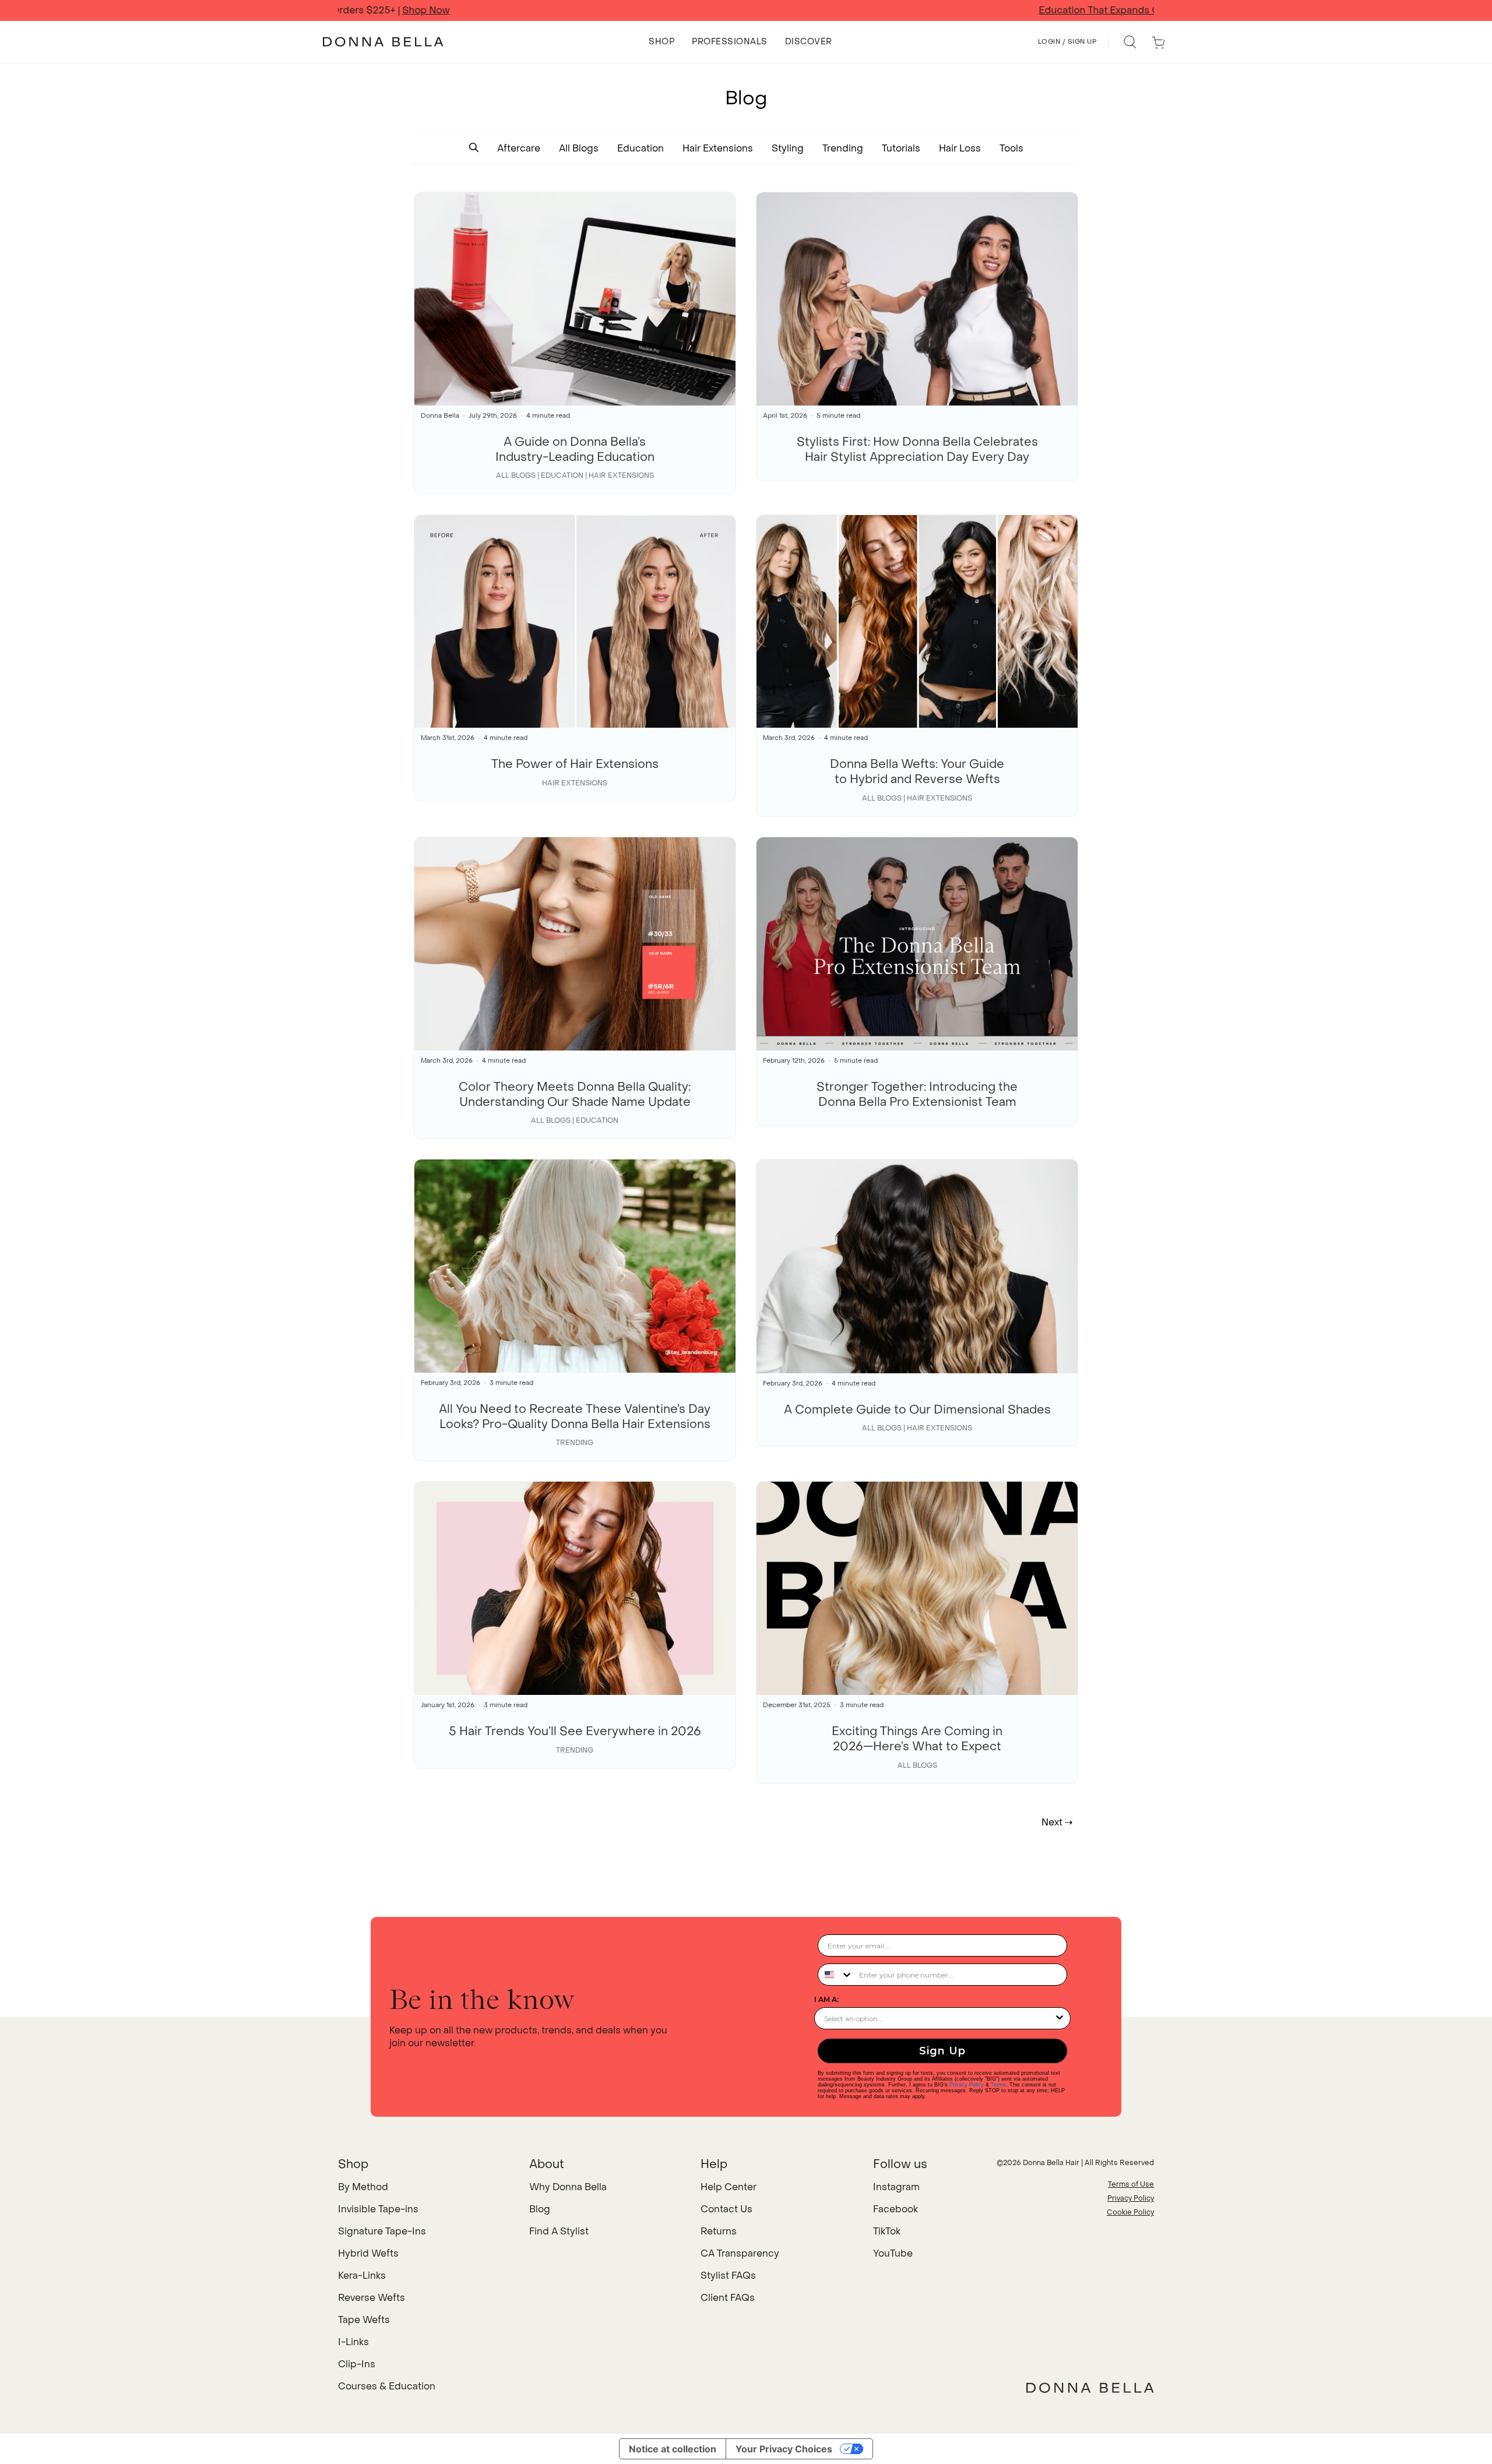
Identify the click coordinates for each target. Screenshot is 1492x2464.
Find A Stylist (559, 2231)
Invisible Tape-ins (378, 2209)
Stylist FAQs (728, 2276)
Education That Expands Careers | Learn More (746, 10)
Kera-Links (362, 2276)
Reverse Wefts (372, 2298)
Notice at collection (673, 2449)
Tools (1011, 148)
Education (641, 148)
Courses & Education (387, 2386)
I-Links (353, 2342)
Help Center (729, 2187)
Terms (998, 2085)
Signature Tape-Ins (382, 2231)
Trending (843, 148)
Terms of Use (1131, 2184)
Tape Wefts (364, 2320)
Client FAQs (728, 2298)
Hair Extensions (718, 148)
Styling (788, 148)
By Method (363, 2187)
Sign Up (942, 2051)
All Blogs (579, 148)
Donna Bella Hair (1051, 2163)
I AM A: (826, 1999)
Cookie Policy (1130, 2212)
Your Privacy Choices (784, 2449)
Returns (719, 2231)
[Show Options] (1060, 2018)
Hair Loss (960, 148)
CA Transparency (740, 2253)
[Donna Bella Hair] (1090, 2388)
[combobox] (836, 1975)
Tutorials (901, 148)
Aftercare (519, 148)
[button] (474, 148)
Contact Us (726, 2209)
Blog (540, 2209)
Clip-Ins (357, 2364)
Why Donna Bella (568, 2187)
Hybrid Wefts (368, 2253)
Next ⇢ (1057, 1822)
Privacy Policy (967, 2085)
